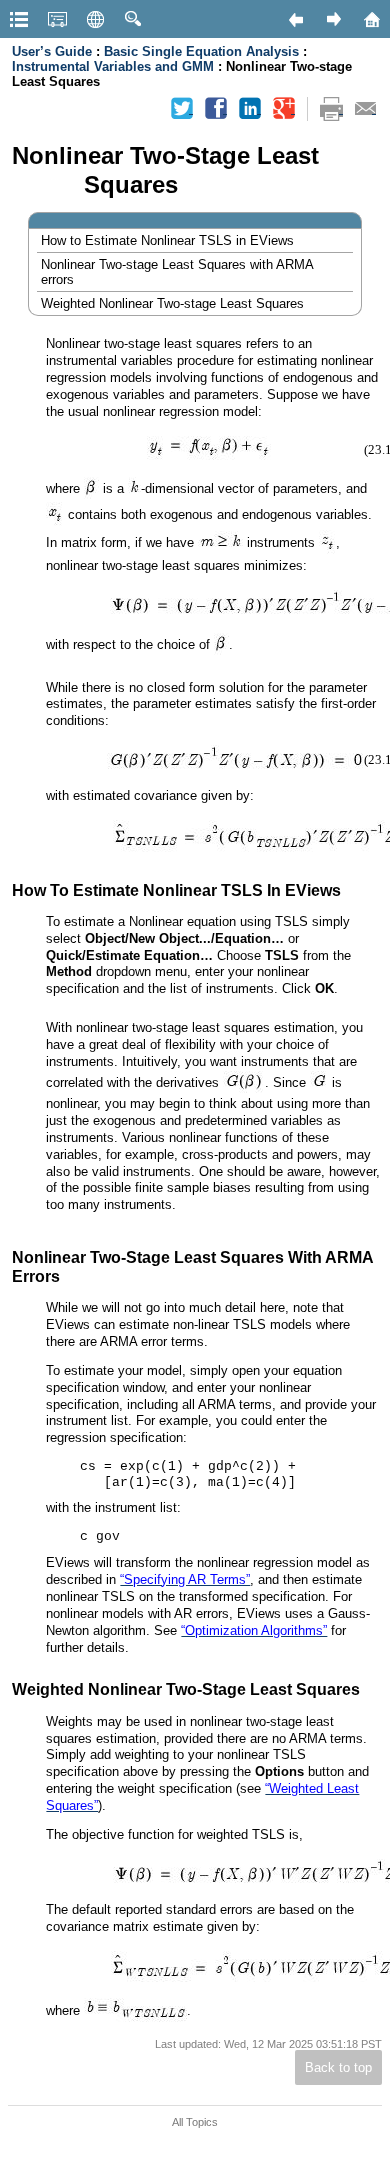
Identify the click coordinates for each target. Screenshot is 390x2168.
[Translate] (95, 19)
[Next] (333, 19)
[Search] (133, 19)
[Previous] (295, 19)
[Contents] (19, 19)
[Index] (57, 19)
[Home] (371, 19)
